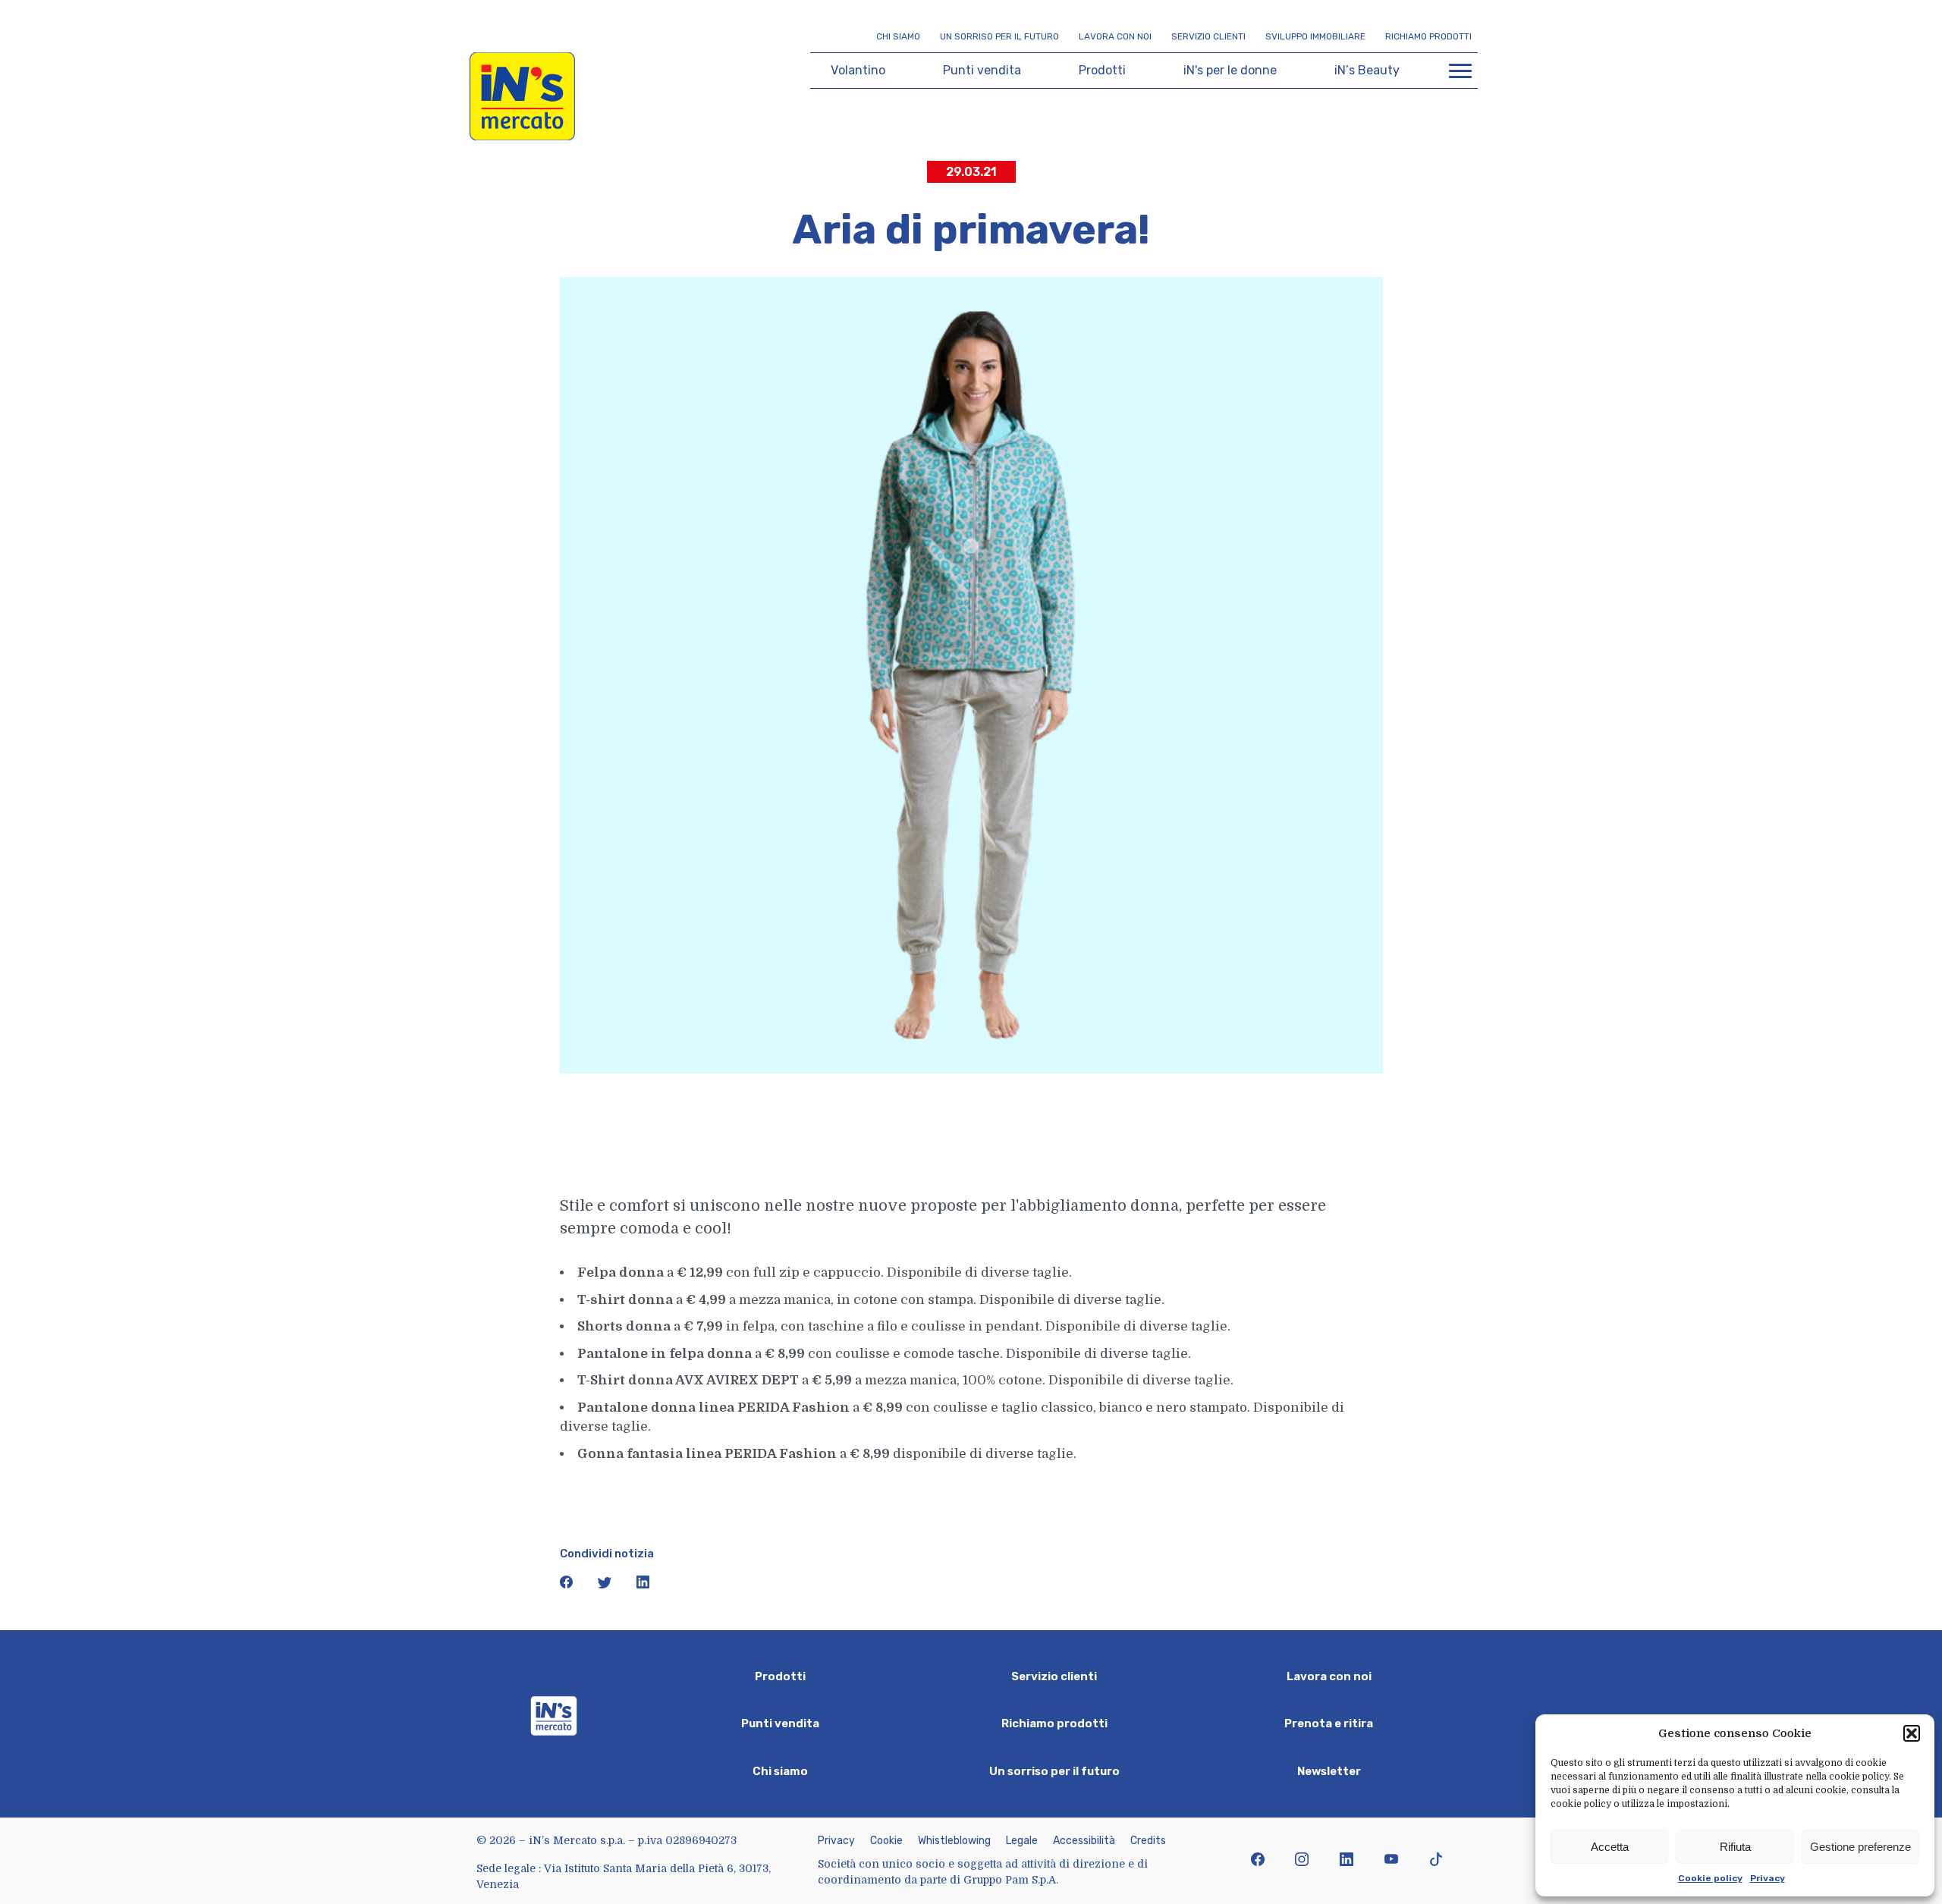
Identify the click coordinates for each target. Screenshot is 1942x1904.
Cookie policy (1710, 1878)
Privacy (1768, 1878)
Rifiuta (1735, 1847)
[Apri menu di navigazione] (1460, 71)
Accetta (1610, 1847)
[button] (1912, 1733)
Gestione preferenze (1860, 1847)
